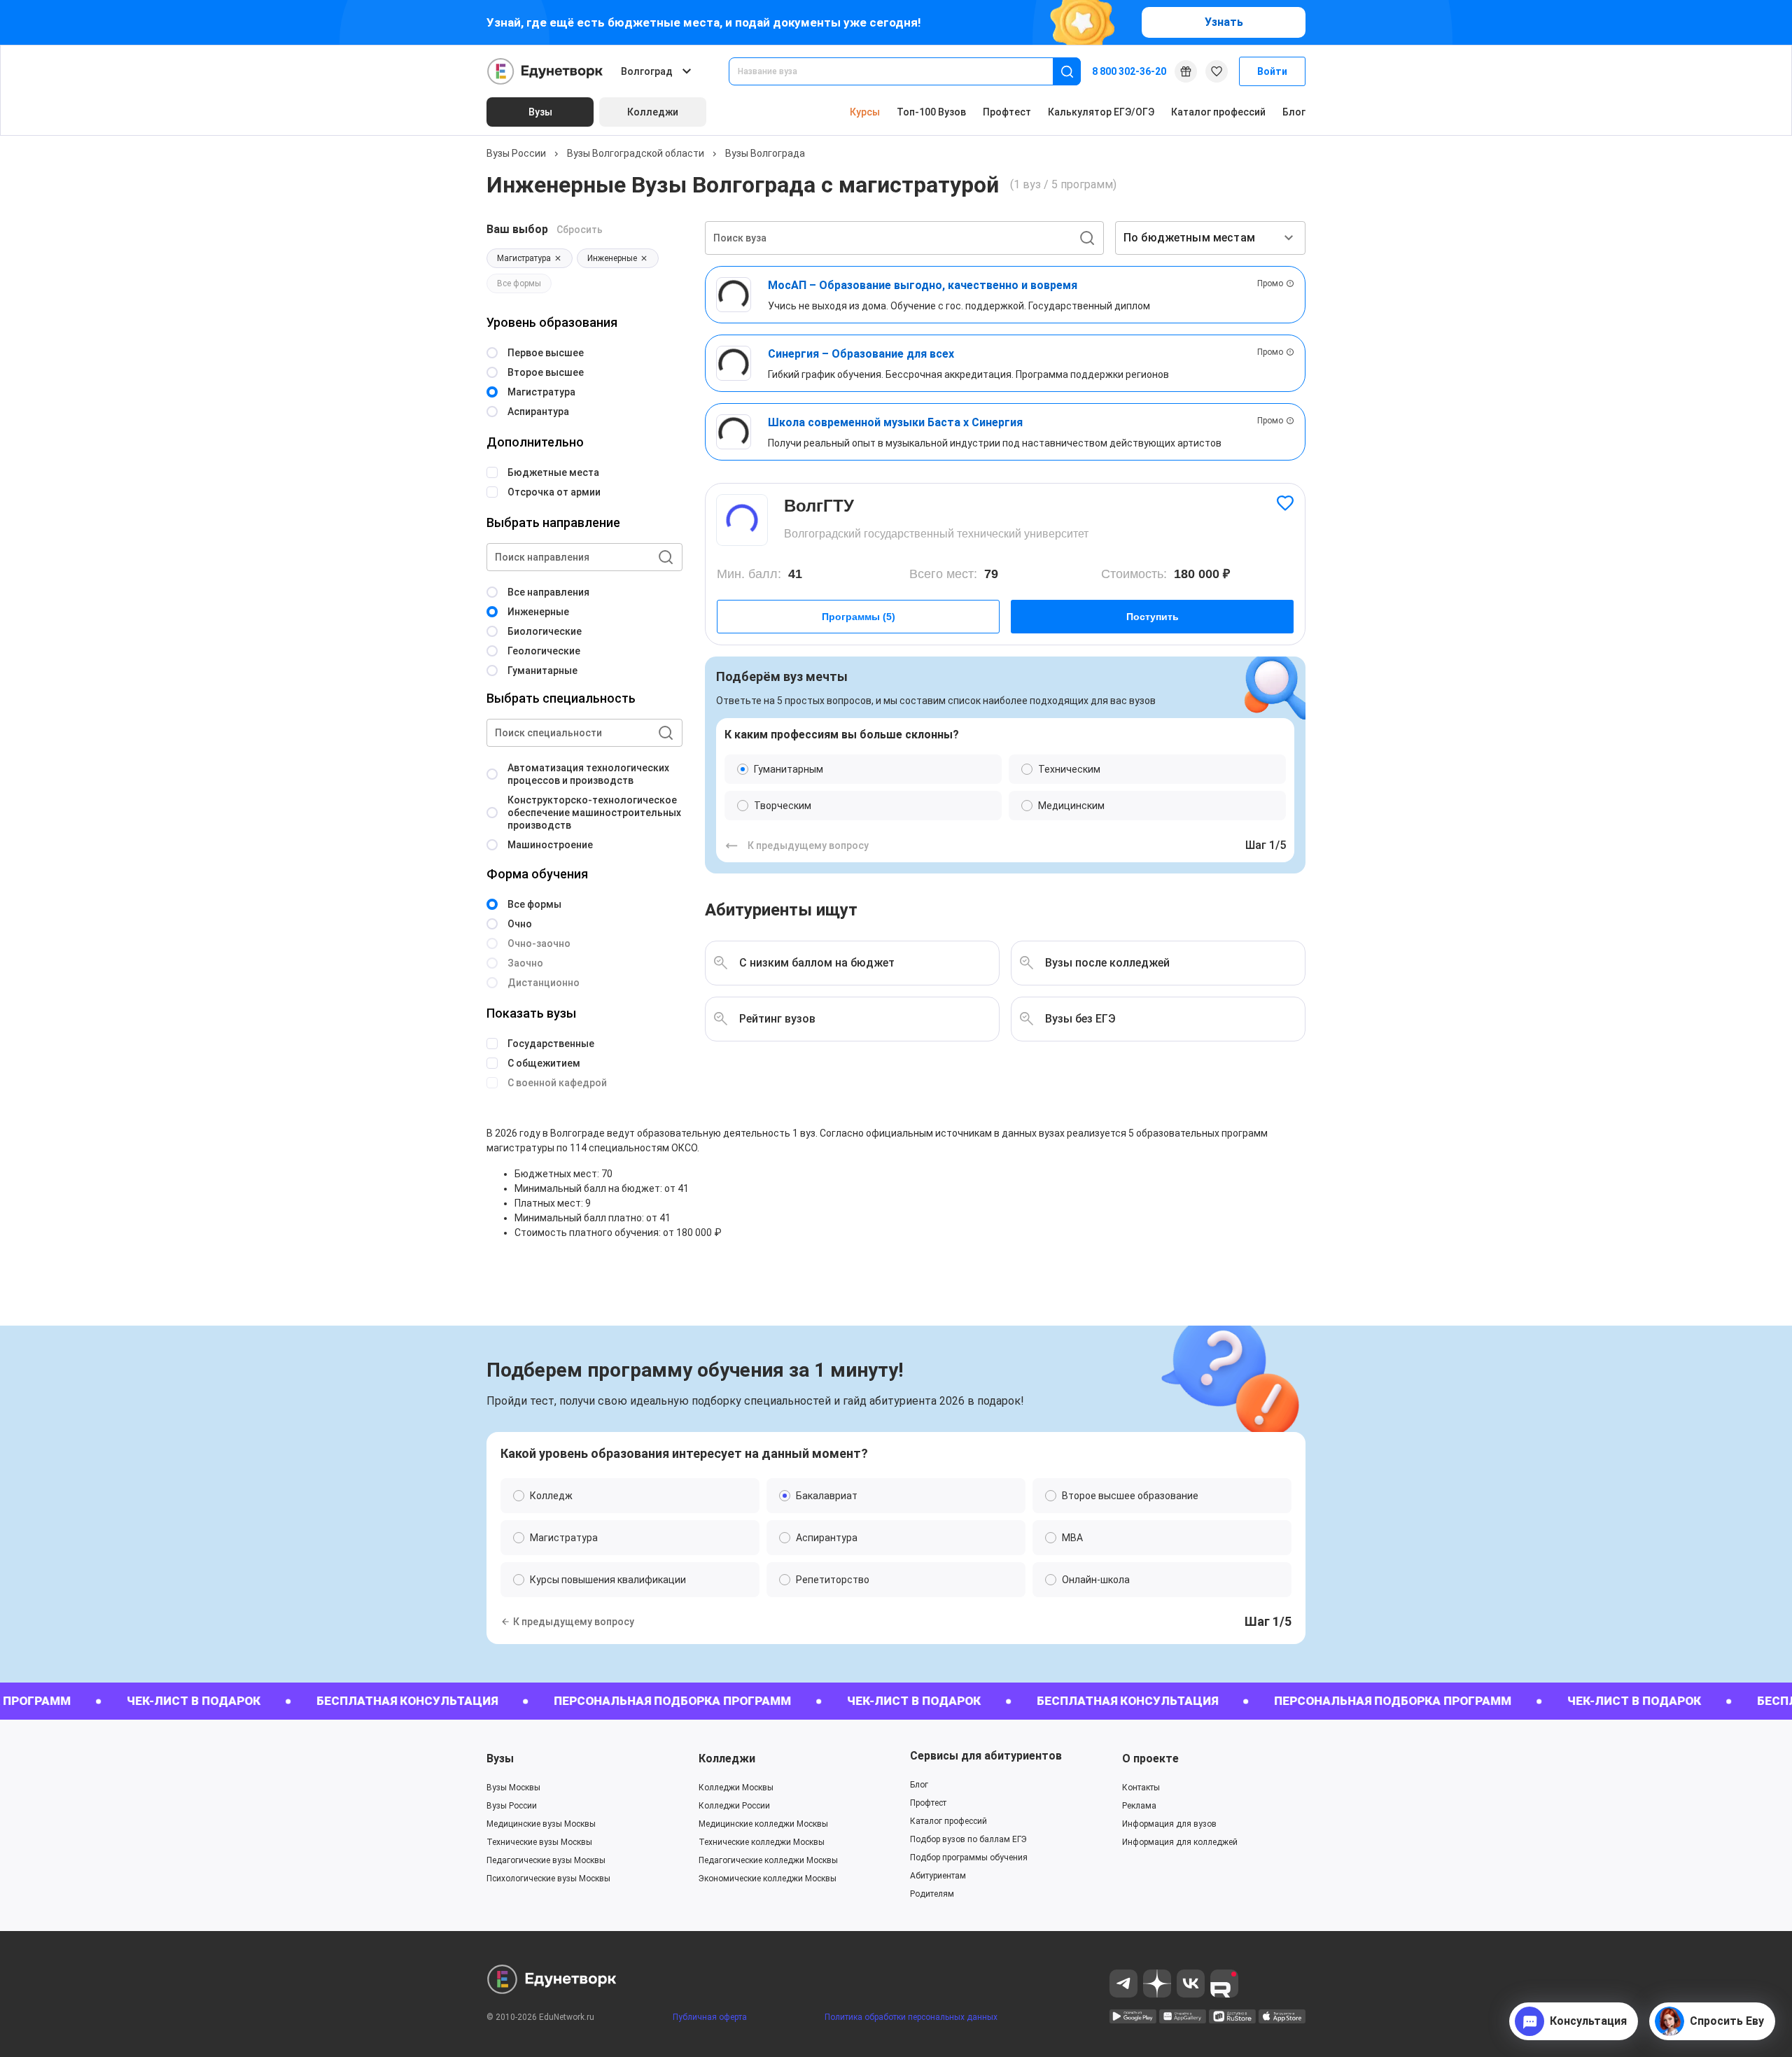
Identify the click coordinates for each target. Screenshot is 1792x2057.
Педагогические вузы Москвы (546, 1860)
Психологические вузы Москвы (548, 1879)
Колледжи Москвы (736, 1788)
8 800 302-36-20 (1129, 71)
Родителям (932, 1894)
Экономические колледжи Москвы (768, 1879)
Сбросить (580, 230)
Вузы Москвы (513, 1788)
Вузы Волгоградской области (636, 153)
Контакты (1141, 1788)
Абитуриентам (938, 1876)
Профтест (1007, 112)
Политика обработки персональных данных (911, 2017)
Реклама (1139, 1806)
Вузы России (516, 153)
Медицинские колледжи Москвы (763, 1824)
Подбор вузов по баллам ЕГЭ (968, 1839)
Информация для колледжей (1180, 1842)
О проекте (1150, 1758)
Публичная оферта (710, 2017)
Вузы (500, 1758)
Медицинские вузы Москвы (541, 1824)
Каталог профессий (1218, 112)
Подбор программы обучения (969, 1858)
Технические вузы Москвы (539, 1842)
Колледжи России (734, 1806)
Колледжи (727, 1758)
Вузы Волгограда (765, 153)
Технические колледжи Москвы (762, 1842)
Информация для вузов (1169, 1824)
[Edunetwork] (545, 71)
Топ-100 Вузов (931, 112)
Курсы (865, 112)
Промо (1270, 283)
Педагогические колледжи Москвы (768, 1860)
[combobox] (901, 71)
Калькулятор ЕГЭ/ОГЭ (1101, 112)
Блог (1294, 112)
